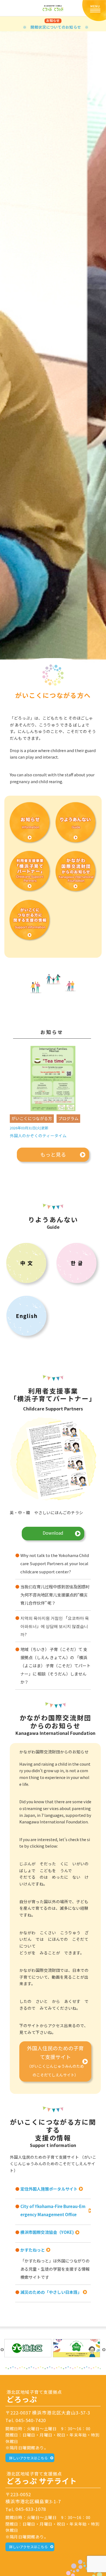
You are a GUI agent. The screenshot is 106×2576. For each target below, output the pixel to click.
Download (53, 1533)
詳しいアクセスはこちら (29, 2458)
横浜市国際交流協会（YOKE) (47, 2232)
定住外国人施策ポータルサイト (49, 2189)
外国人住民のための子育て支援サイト (55, 2061)
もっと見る (53, 1154)
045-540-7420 (31, 2420)
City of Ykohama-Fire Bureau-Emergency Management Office (53, 2210)
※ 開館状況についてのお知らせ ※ (56, 27)
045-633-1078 (31, 2509)
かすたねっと (33, 2250)
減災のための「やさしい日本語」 (51, 2292)
